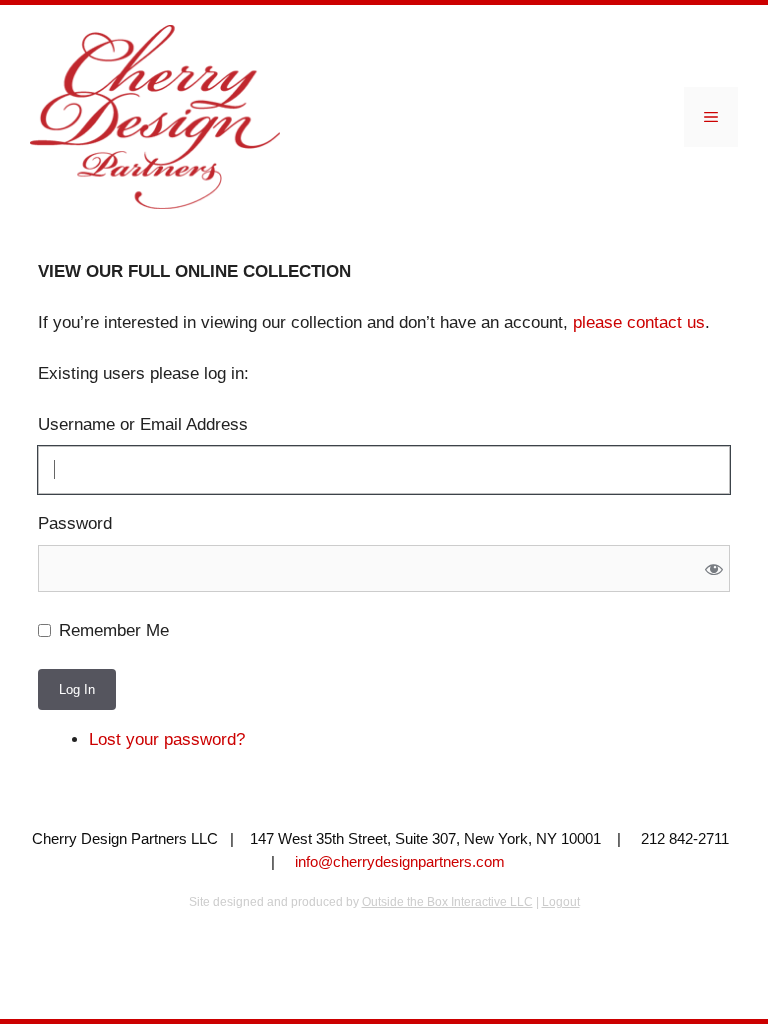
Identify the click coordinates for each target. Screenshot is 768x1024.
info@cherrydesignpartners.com (400, 861)
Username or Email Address (143, 424)
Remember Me (114, 630)
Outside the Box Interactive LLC (447, 902)
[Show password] (713, 568)
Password (75, 523)
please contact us (639, 322)
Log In (77, 689)
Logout (561, 902)
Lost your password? (167, 739)
